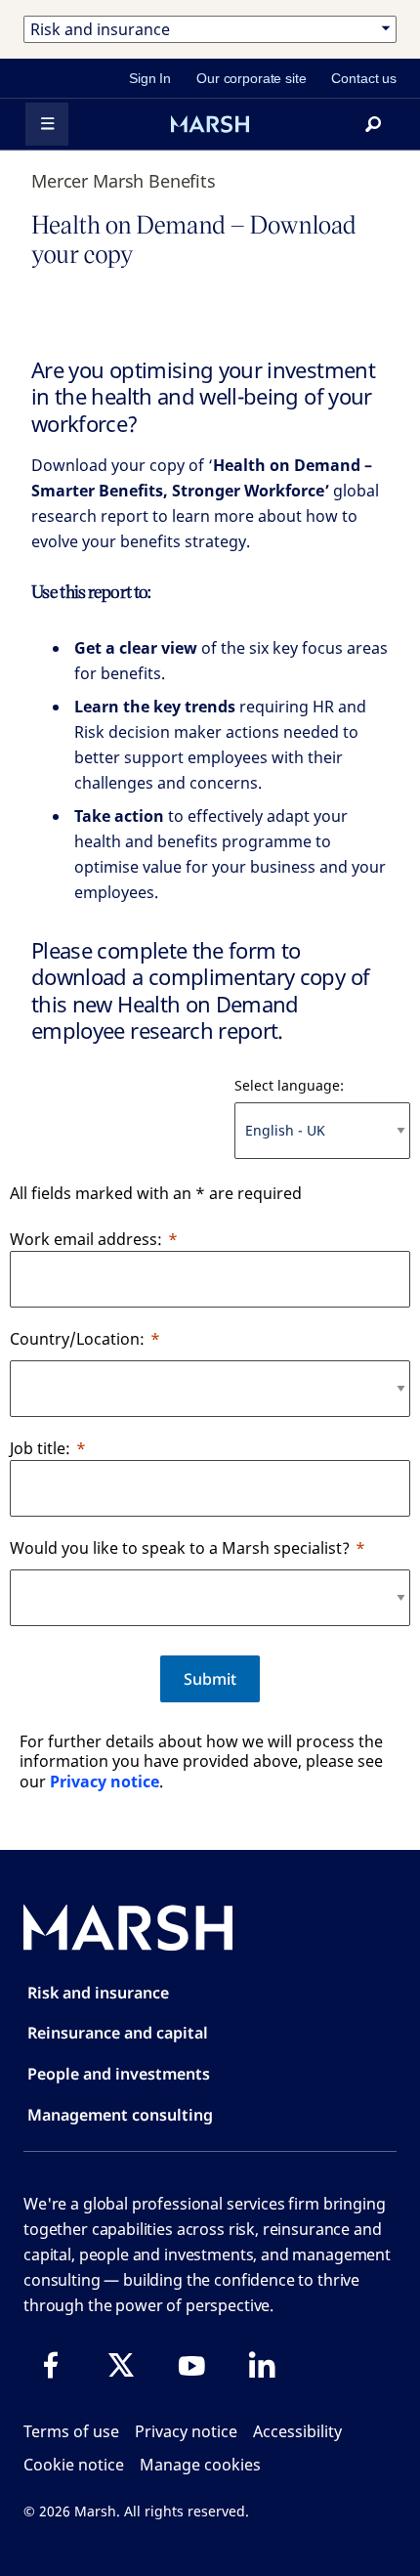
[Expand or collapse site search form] (373, 124)
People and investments (119, 2074)
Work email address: (86, 1239)
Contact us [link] (364, 78)
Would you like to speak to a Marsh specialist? (180, 1548)
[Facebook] (51, 2365)
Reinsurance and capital (118, 2033)
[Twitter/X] (121, 2365)
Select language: (289, 1085)
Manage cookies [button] (200, 2465)
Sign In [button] (150, 78)
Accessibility (297, 2431)
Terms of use (71, 2431)
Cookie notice (74, 2465)
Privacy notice (105, 1782)
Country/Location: (77, 1339)
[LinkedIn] (262, 2365)
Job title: (40, 1448)
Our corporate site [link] (251, 78)
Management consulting (120, 2115)
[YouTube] (191, 2365)
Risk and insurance (98, 1993)
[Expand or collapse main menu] (47, 124)
